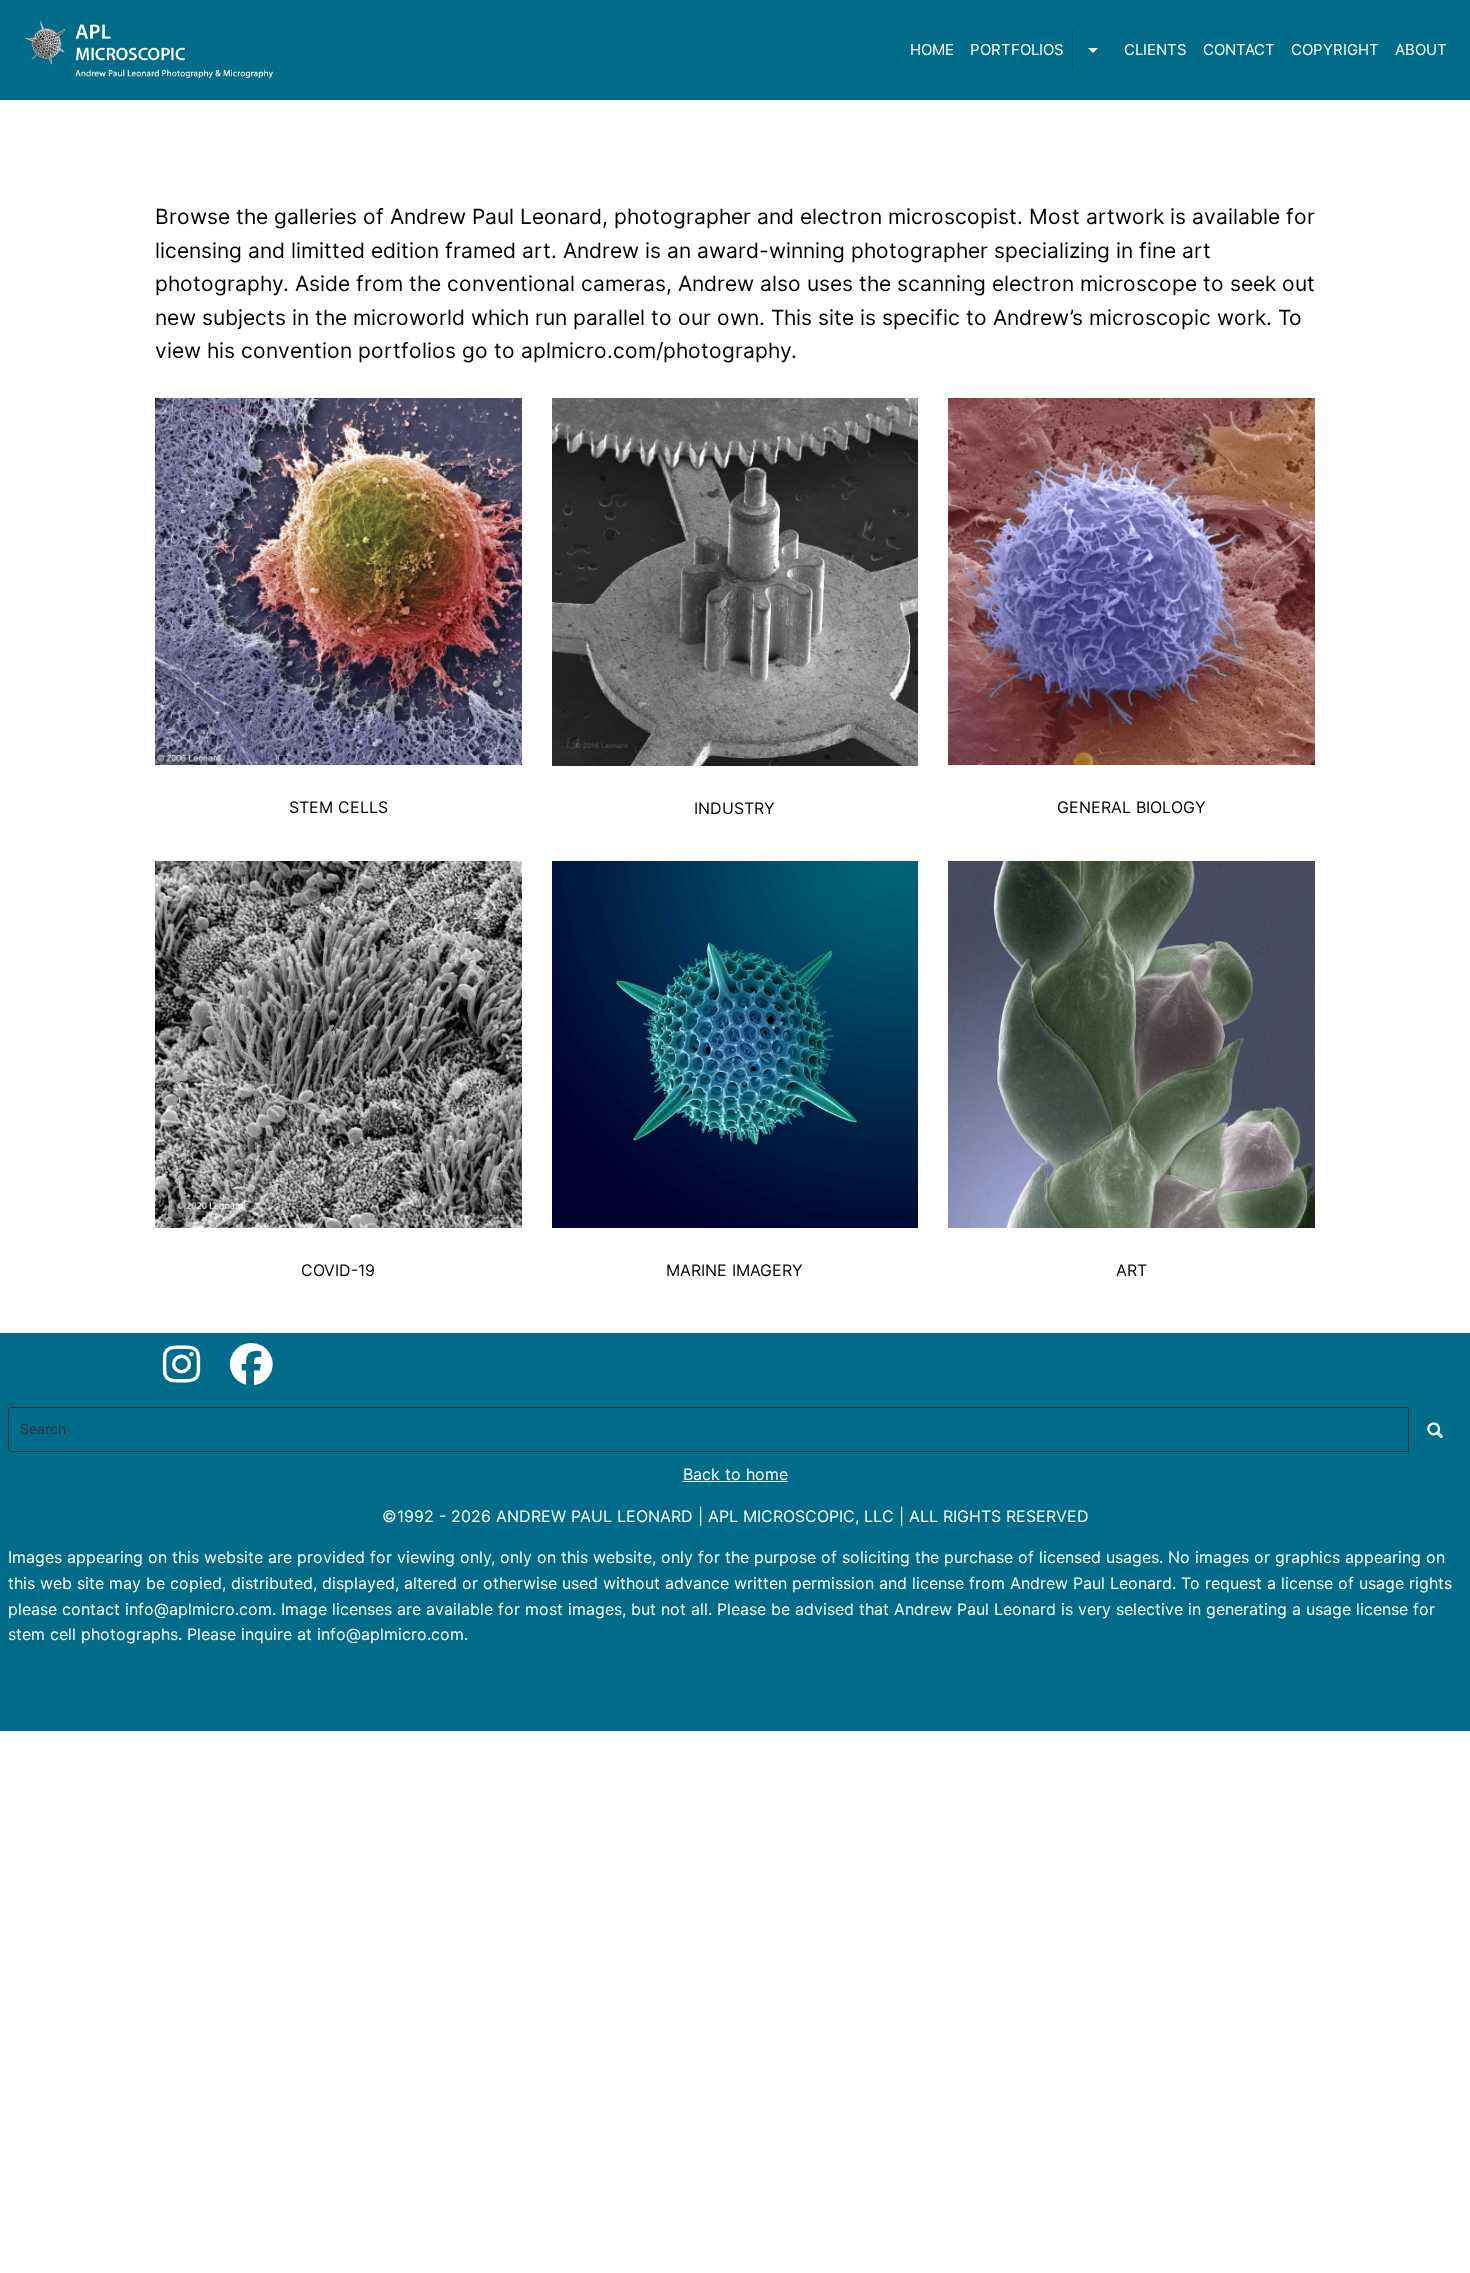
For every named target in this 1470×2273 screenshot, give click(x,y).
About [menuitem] (1421, 49)
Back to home (735, 1474)
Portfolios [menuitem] (1017, 49)
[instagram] (181, 1364)
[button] (338, 813)
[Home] (152, 50)
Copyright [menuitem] (1335, 49)
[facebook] (251, 1364)
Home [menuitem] (932, 49)
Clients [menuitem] (1155, 49)
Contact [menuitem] (1239, 49)
